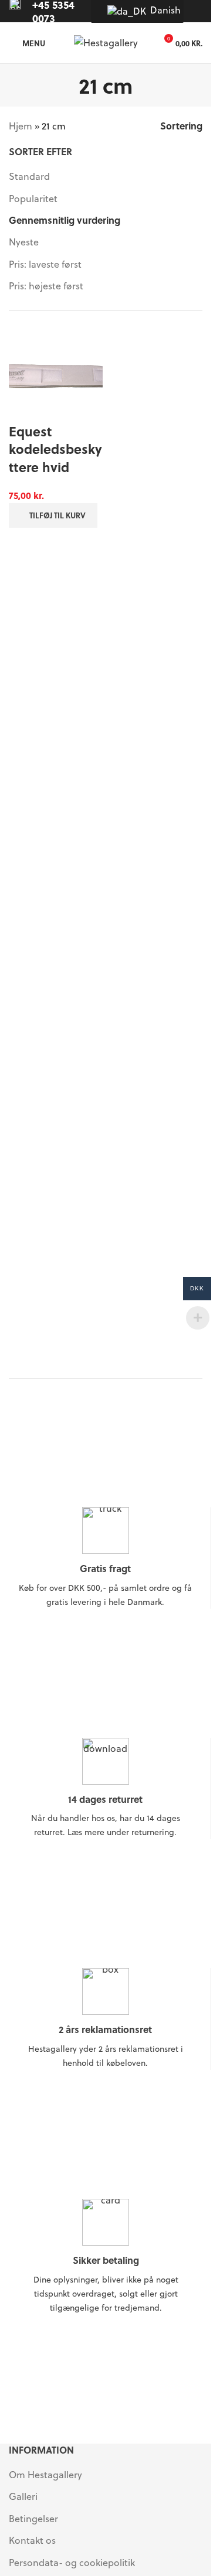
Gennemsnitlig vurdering (65, 220)
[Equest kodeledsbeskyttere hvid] (56, 375)
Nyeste (24, 242)
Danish (160, 10)
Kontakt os (32, 2540)
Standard (29, 176)
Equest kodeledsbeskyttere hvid (55, 449)
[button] (53, 515)
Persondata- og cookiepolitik (72, 2562)
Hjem (21, 126)
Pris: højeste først (46, 286)
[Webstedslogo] (106, 41)
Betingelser (33, 2518)
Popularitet (33, 198)
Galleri (23, 2496)
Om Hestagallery (45, 2474)
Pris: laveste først (45, 264)
